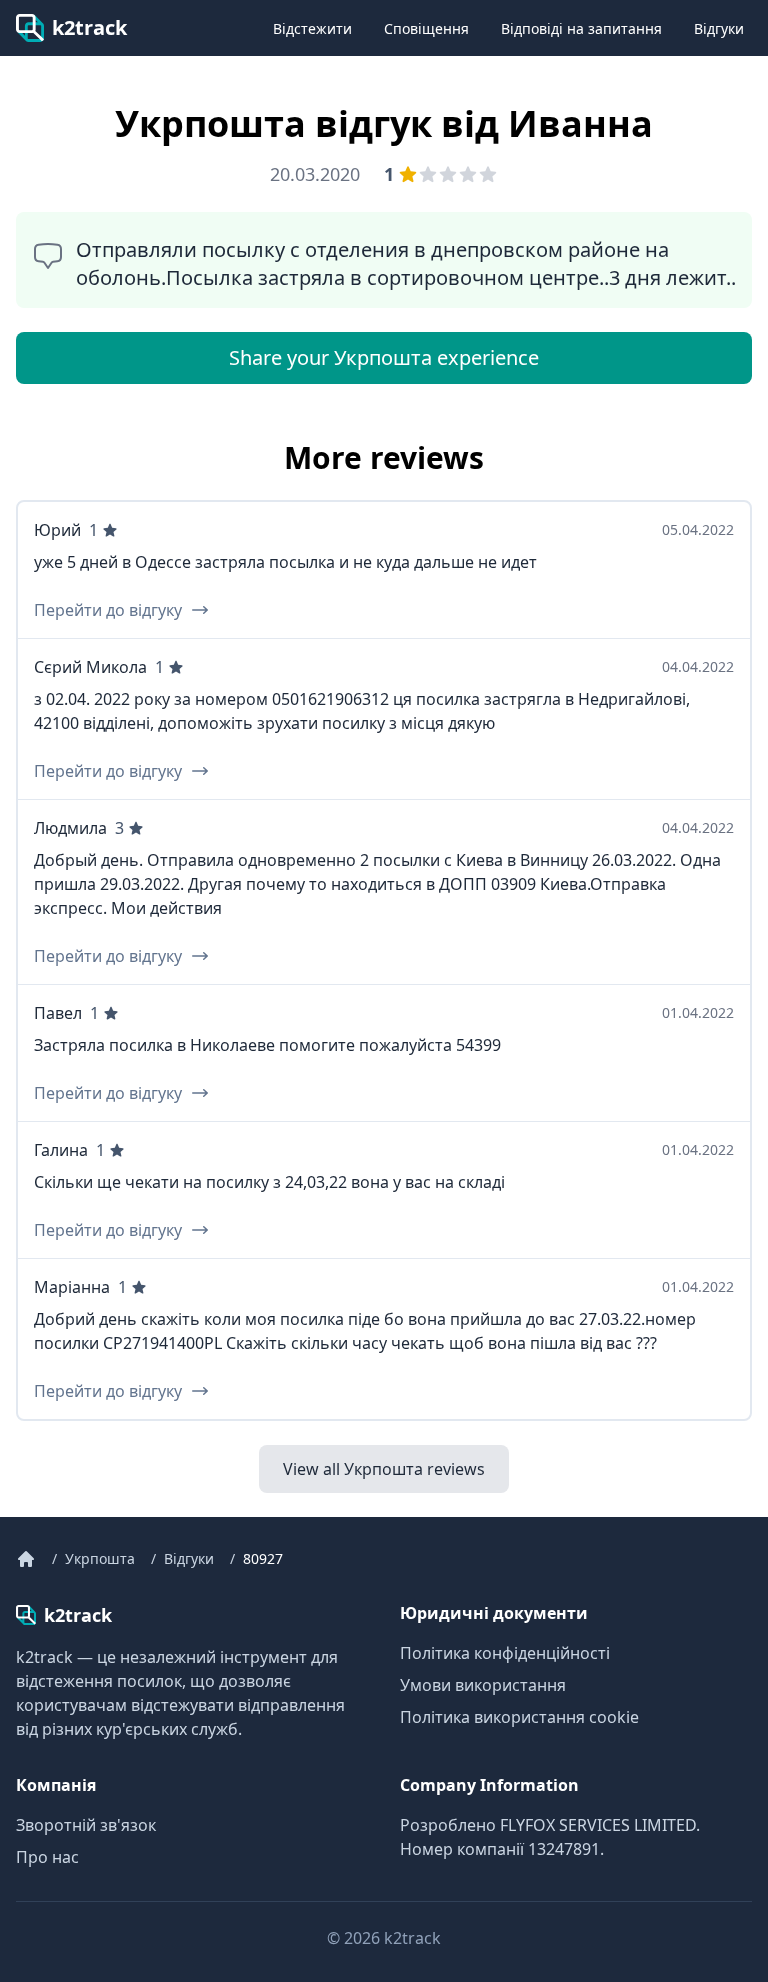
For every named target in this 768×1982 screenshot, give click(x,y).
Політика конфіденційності (505, 1653)
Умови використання (483, 1685)
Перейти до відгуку (108, 610)
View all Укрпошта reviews (384, 1469)
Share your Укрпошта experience (384, 357)
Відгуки (719, 28)
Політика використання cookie (519, 1717)
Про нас (47, 1857)
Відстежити (312, 28)
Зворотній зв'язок (86, 1825)
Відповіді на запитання (581, 28)
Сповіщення (426, 28)
